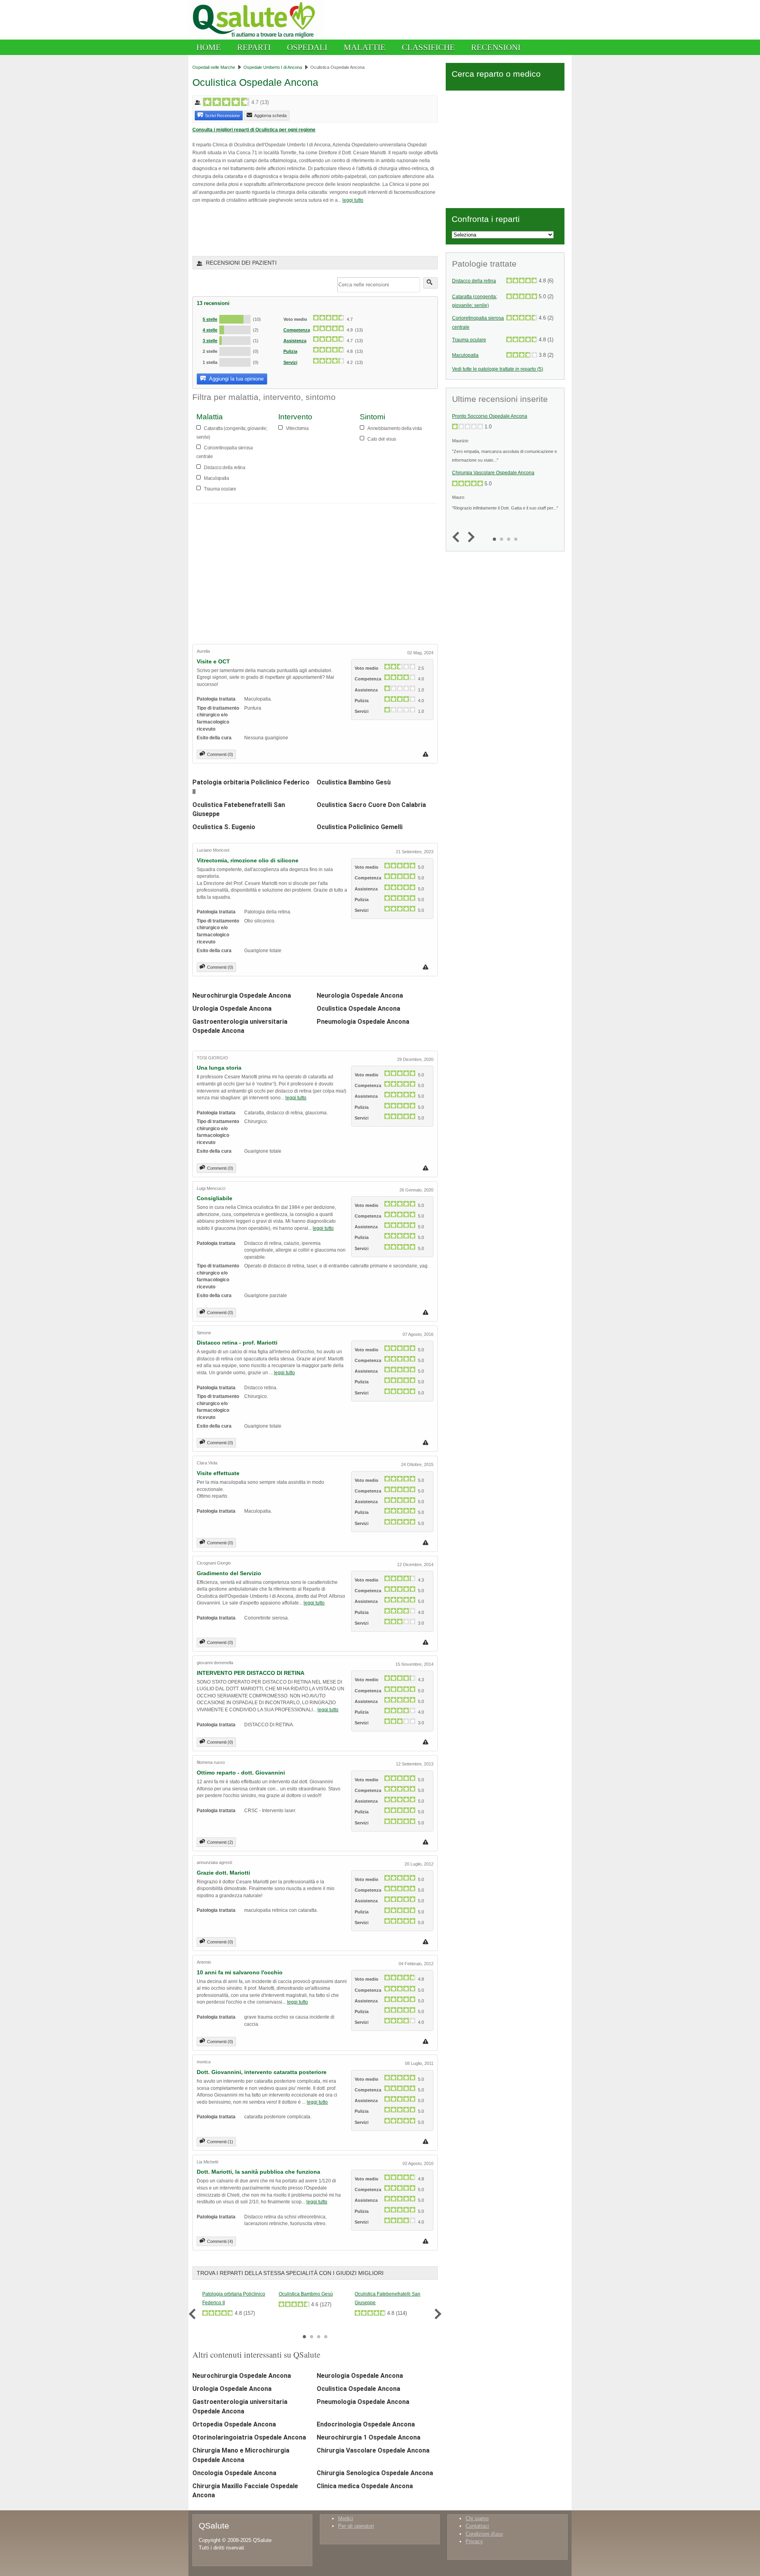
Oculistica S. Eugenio (224, 827)
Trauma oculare (469, 340)
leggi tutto (353, 200)
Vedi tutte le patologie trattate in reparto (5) (498, 369)
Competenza (297, 330)
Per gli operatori (356, 2526)
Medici (346, 2518)
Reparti (254, 47)
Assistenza (295, 341)
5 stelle (210, 319)
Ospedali (307, 47)
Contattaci (477, 2526)
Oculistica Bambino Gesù (354, 782)
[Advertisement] (285, 229)
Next (436, 2314)
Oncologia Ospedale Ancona (234, 2473)
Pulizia (290, 351)
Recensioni (496, 47)
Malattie (365, 47)
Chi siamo (477, 2518)
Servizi (290, 362)
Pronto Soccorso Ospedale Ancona (490, 416)
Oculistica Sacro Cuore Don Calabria (371, 805)
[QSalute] (256, 38)
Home (209, 47)
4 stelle (210, 330)
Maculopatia (465, 355)
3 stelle (210, 341)
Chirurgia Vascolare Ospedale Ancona (373, 2450)
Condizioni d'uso (484, 2534)
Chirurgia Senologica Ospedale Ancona (375, 2473)
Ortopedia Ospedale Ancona (234, 2424)
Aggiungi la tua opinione (236, 379)
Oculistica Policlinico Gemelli (360, 827)
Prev (194, 2314)
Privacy (474, 2541)
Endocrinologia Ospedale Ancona (366, 2424)
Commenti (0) (220, 754)
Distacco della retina (474, 281)
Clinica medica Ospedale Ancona (365, 2486)
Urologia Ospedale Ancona (232, 1009)
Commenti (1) (220, 2142)
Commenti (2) (220, 1842)
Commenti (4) (220, 2241)
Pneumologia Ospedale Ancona (363, 1022)
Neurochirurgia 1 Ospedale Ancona (369, 2437)
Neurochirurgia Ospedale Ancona (242, 995)
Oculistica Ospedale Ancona (358, 1009)
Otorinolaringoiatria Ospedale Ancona (249, 2437)
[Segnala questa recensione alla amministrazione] (427, 754)
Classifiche (428, 47)
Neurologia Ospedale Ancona (360, 995)
